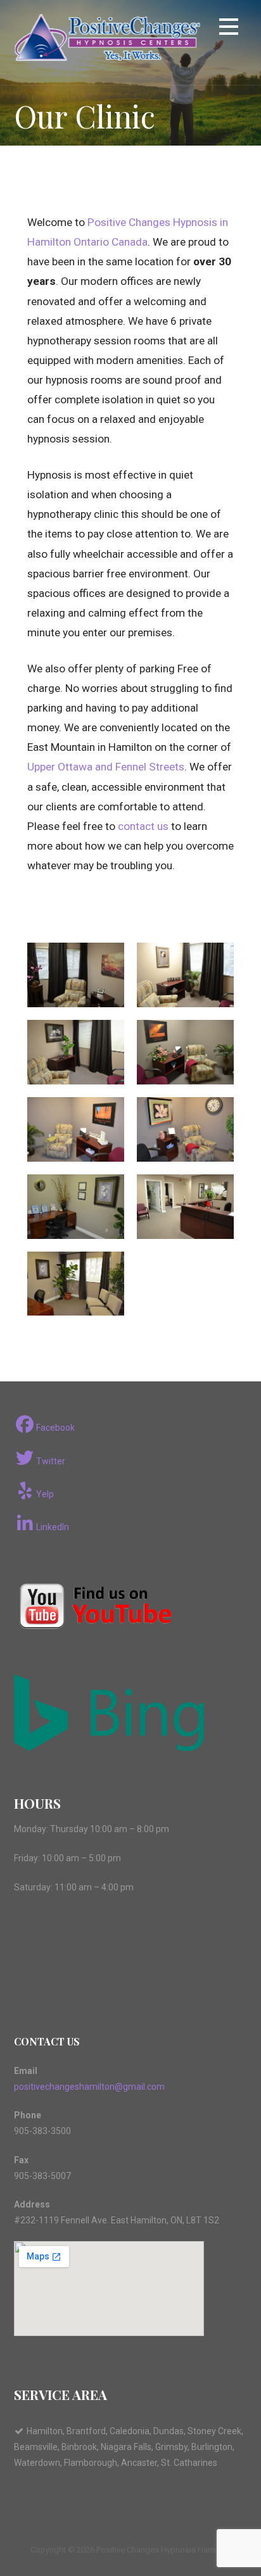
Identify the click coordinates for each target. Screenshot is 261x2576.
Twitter (51, 1461)
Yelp (45, 1494)
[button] (229, 29)
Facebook (55, 1428)
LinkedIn (53, 1527)
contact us (142, 826)
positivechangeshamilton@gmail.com (89, 2087)
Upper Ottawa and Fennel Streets (106, 767)
